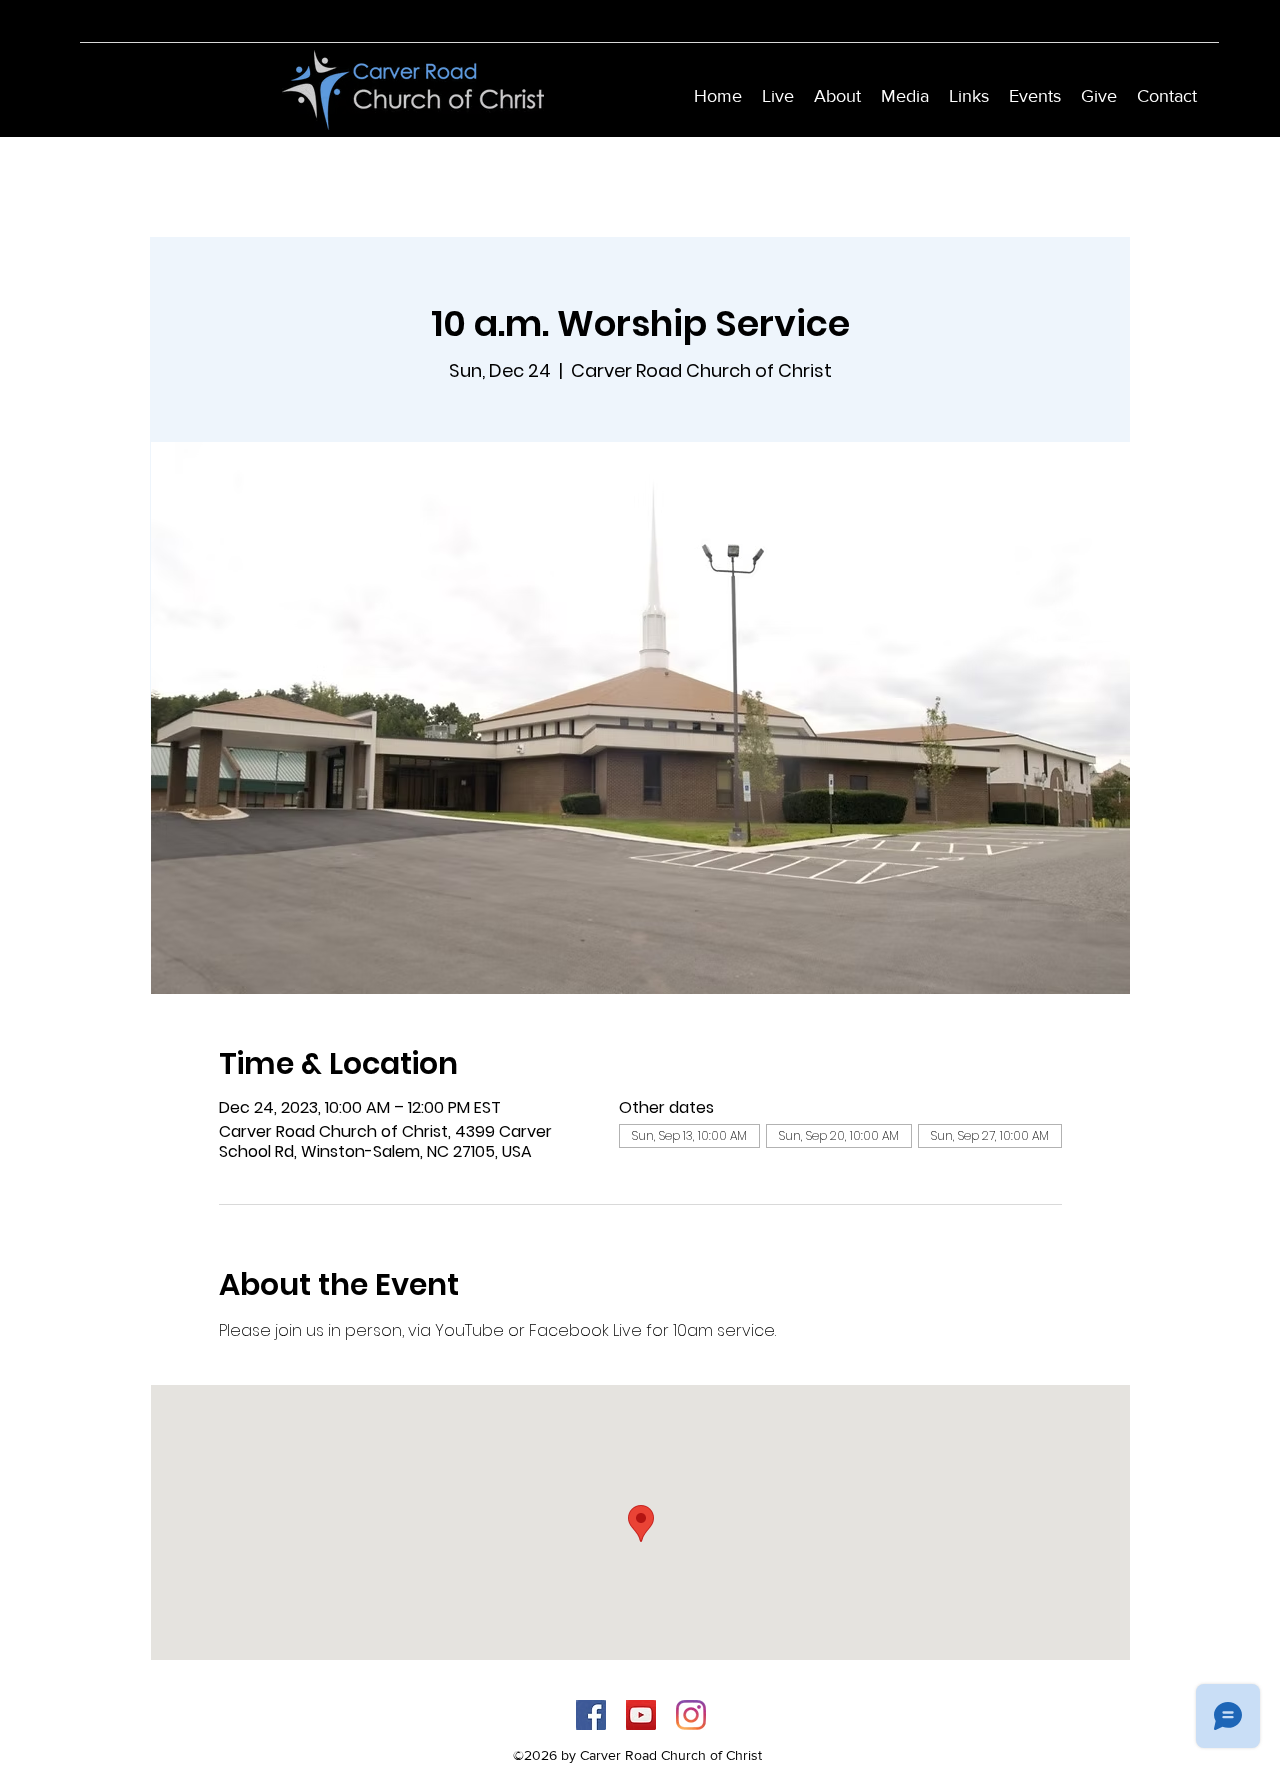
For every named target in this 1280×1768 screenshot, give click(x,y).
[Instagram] (691, 1715)
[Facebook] (591, 1715)
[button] (837, 96)
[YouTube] (641, 1715)
